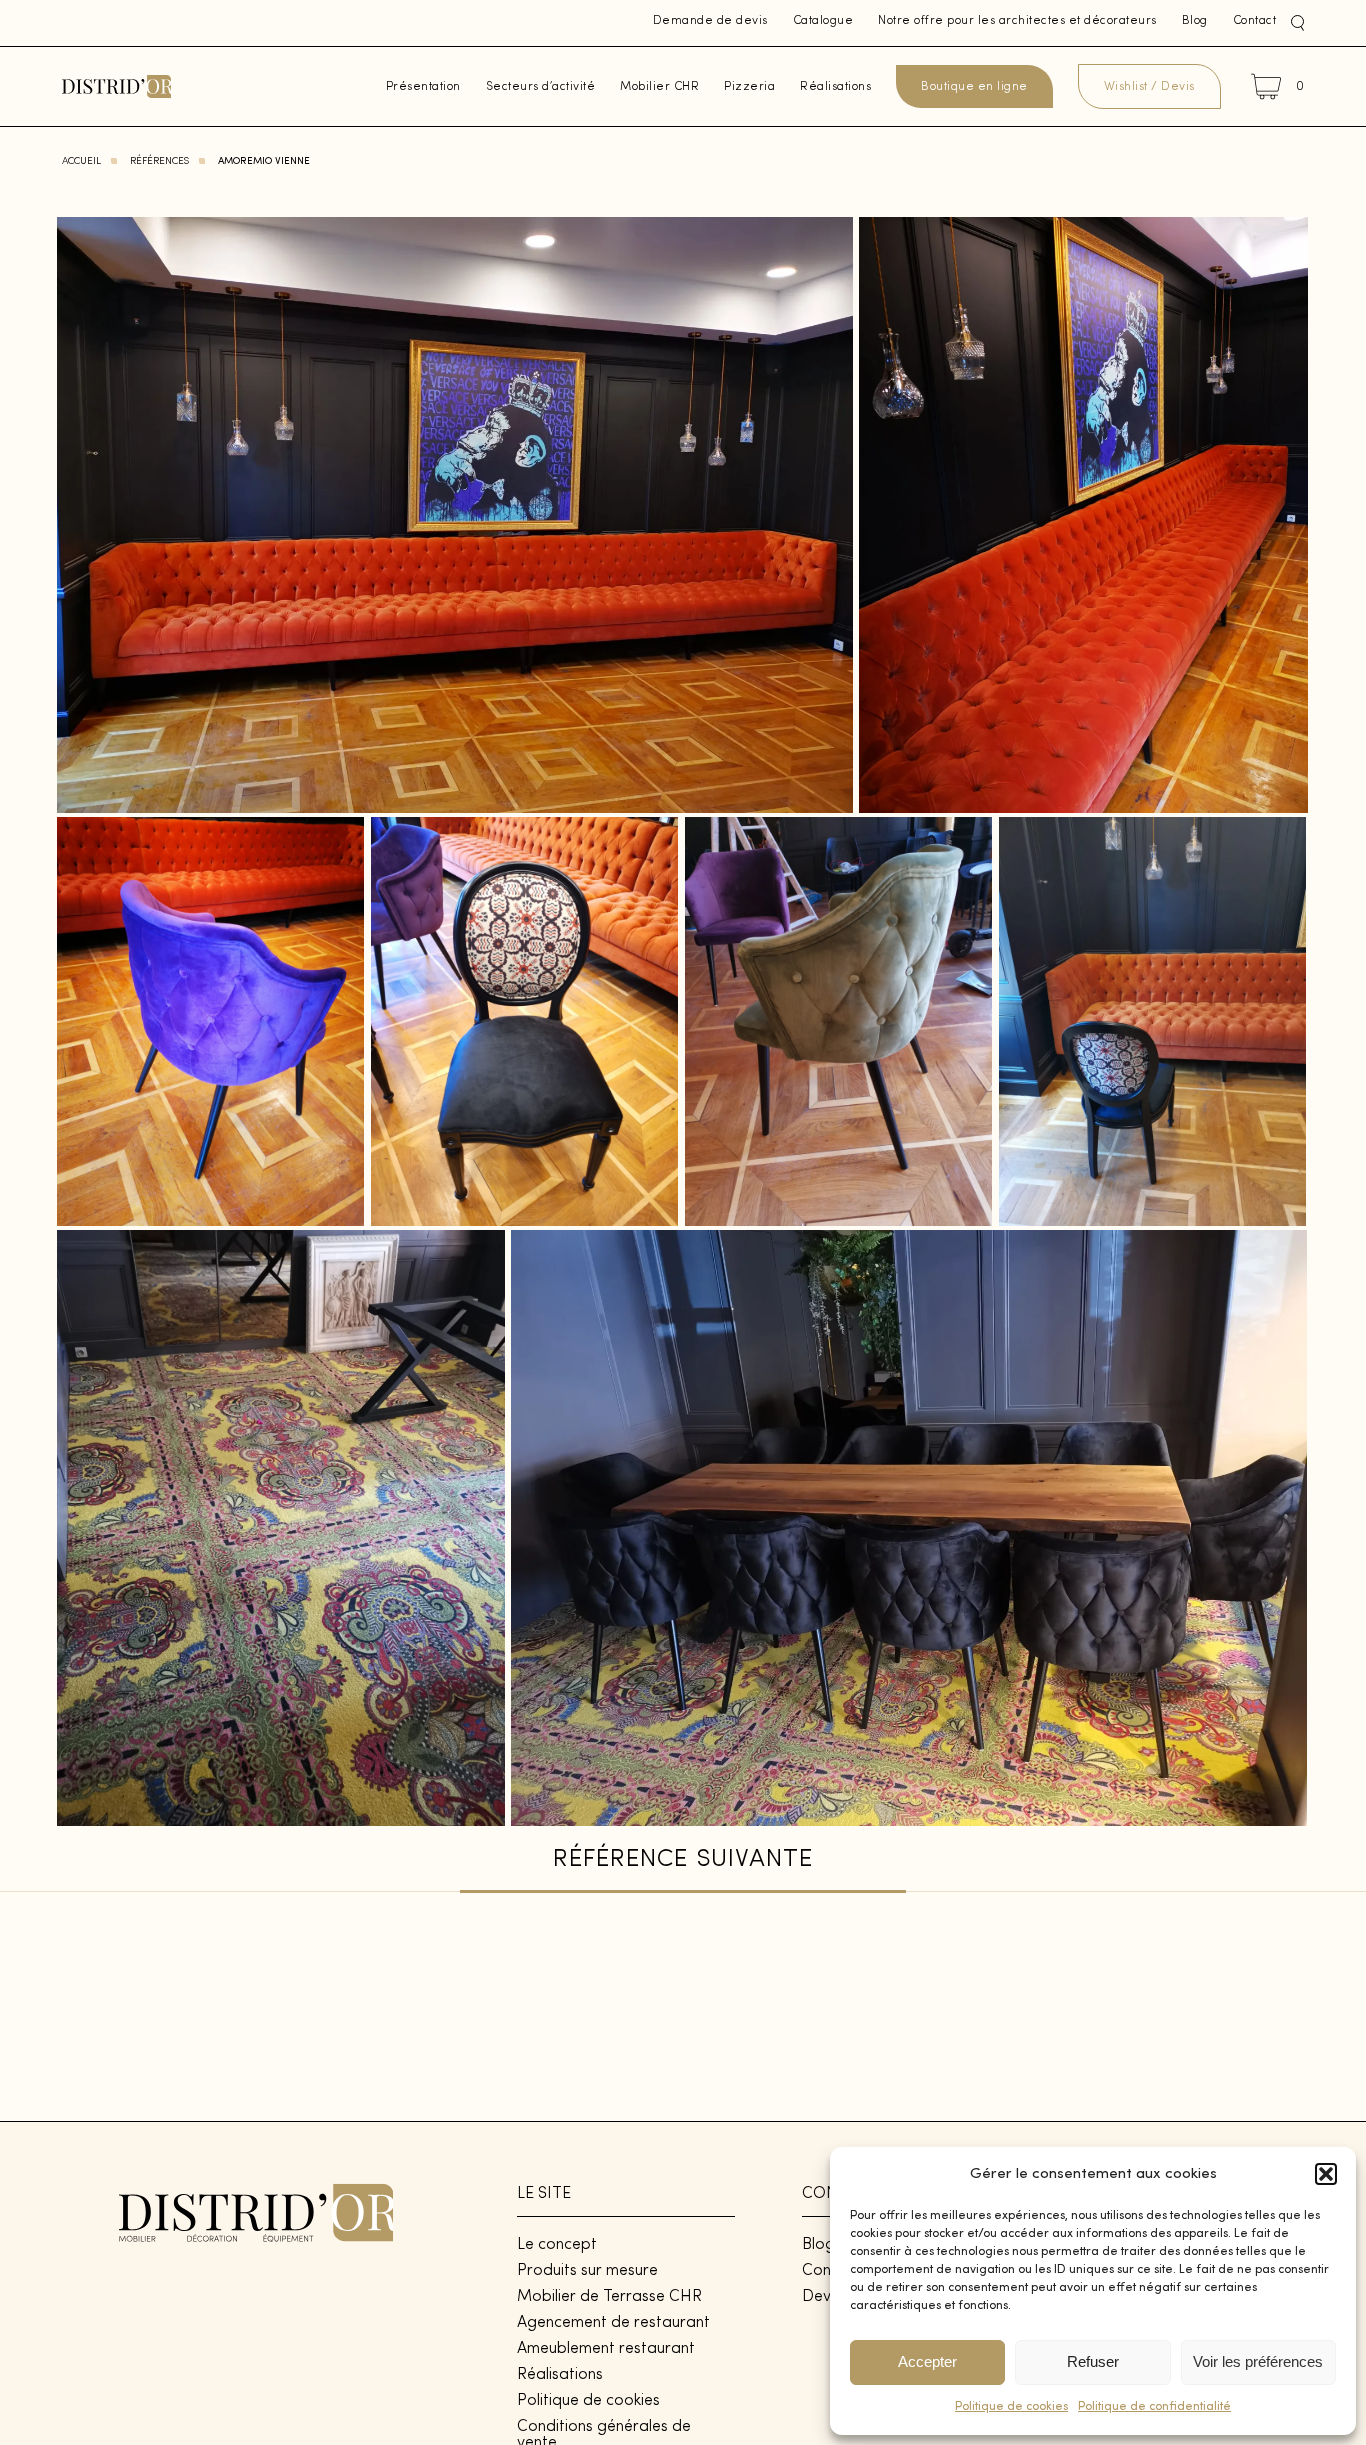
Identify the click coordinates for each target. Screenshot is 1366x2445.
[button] (1326, 2174)
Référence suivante (683, 1859)
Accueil (81, 161)
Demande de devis (710, 21)
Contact (1255, 21)
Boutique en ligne (974, 87)
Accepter (927, 2361)
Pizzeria (749, 87)
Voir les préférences (1258, 2361)
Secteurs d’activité (541, 87)
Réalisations (835, 87)
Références (159, 161)
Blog (1195, 21)
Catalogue (823, 21)
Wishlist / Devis (1149, 87)
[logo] (116, 86)
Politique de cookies (1011, 2407)
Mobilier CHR (659, 87)
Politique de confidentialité (1154, 2407)
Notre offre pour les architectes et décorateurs (1017, 21)
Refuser (1093, 2361)
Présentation (423, 87)
